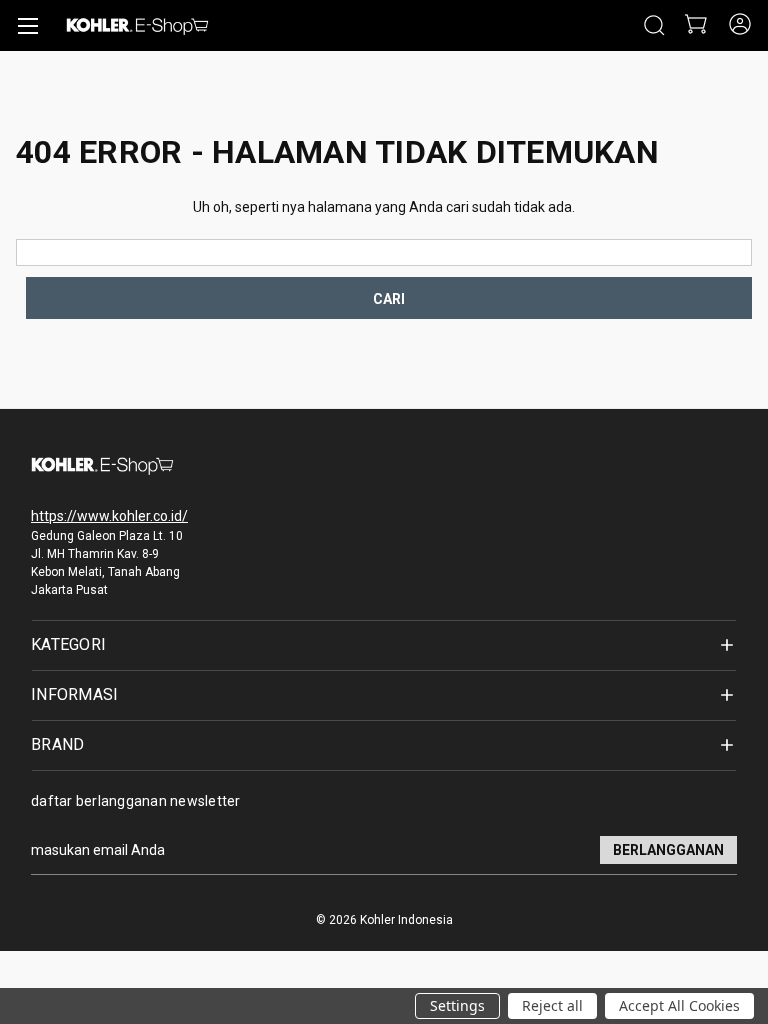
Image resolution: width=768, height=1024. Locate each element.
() (694, 25)
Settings (457, 1005)
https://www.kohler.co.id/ (109, 516)
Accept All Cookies (679, 1005)
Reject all (552, 1005)
